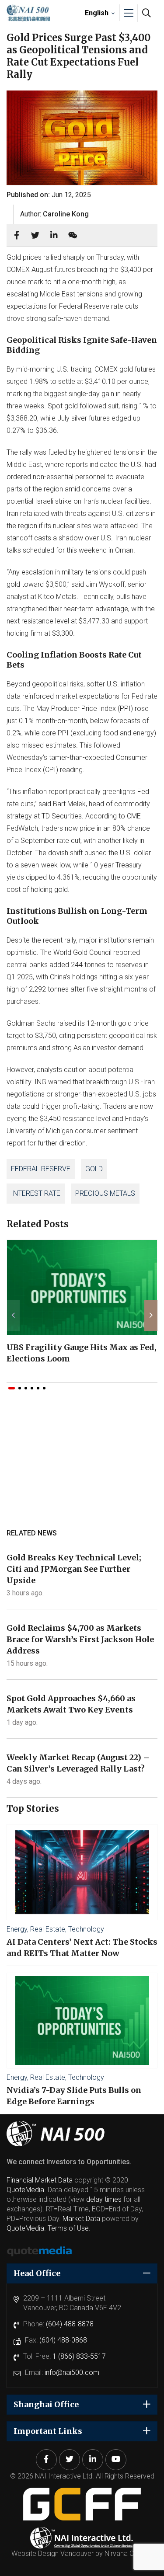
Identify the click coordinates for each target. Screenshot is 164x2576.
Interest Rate (36, 1193)
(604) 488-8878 (70, 2324)
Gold (94, 1169)
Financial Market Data (40, 2180)
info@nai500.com (72, 2372)
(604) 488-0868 (63, 2340)
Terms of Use (68, 2228)
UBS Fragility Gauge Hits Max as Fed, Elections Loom (82, 1353)
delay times (104, 2199)
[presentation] (13, 1316)
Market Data (81, 2219)
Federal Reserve (41, 1169)
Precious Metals (105, 1193)
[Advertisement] (82, 1469)
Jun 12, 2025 (71, 195)
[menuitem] (99, 13)
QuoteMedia (25, 2190)
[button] (12, 1388)
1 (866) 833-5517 (79, 2356)
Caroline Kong (66, 214)
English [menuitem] (97, 12)
